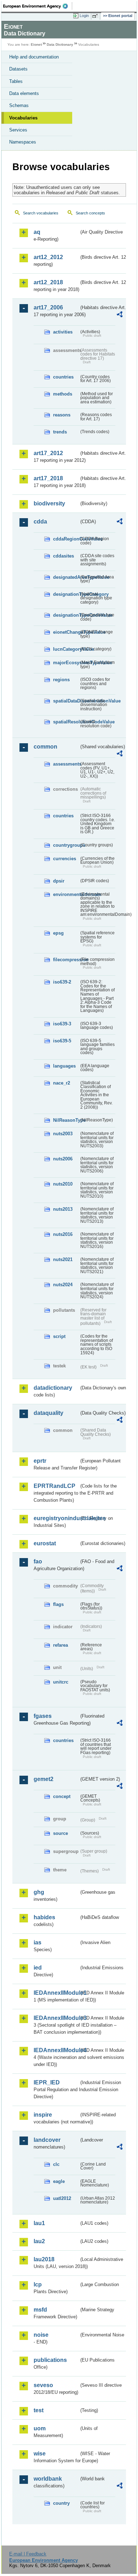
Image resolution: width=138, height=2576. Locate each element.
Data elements (24, 93)
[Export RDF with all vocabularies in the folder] (120, 315)
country (61, 2503)
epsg (58, 933)
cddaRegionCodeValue (66, 539)
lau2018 (44, 2259)
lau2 (39, 2241)
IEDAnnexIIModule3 (56, 2018)
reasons (62, 415)
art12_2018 (48, 282)
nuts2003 (63, 1134)
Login (84, 16)
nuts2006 (63, 1159)
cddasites (64, 556)
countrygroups (66, 845)
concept (62, 1796)
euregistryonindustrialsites (56, 1518)
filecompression (66, 960)
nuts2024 (63, 1285)
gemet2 (44, 1779)
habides (44, 1917)
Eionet (36, 44)
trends (60, 432)
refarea (61, 1645)
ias (38, 1942)
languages (64, 1066)
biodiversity (49, 503)
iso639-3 (62, 1024)
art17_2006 (48, 307)
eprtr (40, 1461)
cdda (40, 522)
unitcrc (61, 1682)
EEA (38, 6)
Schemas (19, 105)
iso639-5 (62, 1041)
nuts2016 (63, 1234)
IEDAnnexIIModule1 (56, 1993)
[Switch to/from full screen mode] (96, 16)
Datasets (18, 69)
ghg (39, 1892)
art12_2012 (48, 257)
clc (56, 2164)
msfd (40, 2310)
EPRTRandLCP (54, 1486)
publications (50, 2360)
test (39, 2410)
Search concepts (90, 213)
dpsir (59, 881)
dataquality (48, 1413)
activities (63, 332)
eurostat (45, 1543)
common (45, 747)
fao (38, 1561)
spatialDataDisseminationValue (66, 701)
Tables (16, 81)
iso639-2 (62, 982)
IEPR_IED (47, 2082)
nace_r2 (62, 1083)
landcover (47, 2140)
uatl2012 (62, 2198)
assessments (66, 764)
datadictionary (53, 1388)
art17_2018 (48, 478)
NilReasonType (66, 1120)
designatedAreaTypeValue (66, 577)
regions (61, 680)
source (61, 1833)
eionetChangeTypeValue (66, 632)
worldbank (48, 2479)
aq (37, 232)
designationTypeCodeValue (66, 615)
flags (58, 1604)
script (59, 1336)
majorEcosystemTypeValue (66, 663)
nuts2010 (63, 1184)
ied (38, 1968)
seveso (43, 2385)
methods (63, 394)
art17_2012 (48, 453)
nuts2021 (63, 1259)
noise (41, 2335)
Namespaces (23, 142)
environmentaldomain (66, 894)
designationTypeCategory (66, 594)
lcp (38, 2284)
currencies (65, 859)
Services (18, 130)
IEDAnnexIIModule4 (56, 2050)
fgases (43, 1716)
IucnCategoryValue (66, 649)
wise (40, 2454)
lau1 (39, 2223)
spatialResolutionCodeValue (66, 722)
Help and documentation (34, 57)
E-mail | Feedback (28, 2554)
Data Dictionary (60, 44)
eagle (59, 2181)
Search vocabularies (41, 213)
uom (40, 2428)
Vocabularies (23, 118)
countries (63, 377)
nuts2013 (63, 1209)
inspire (43, 2115)
